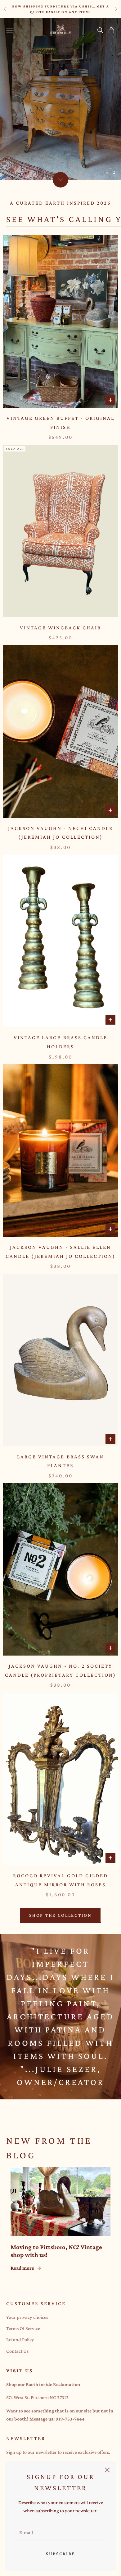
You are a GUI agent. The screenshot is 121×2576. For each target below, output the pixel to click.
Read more (22, 2268)
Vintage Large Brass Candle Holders (60, 1042)
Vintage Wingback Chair (61, 628)
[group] (60, 99)
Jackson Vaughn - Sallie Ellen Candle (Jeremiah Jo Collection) (61, 1252)
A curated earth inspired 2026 (60, 203)
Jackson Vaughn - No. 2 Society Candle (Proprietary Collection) (60, 1670)
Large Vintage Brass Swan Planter (60, 1461)
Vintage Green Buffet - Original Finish (61, 423)
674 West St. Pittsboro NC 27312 (37, 2397)
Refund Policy (20, 2340)
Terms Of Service (23, 2328)
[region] (60, 99)
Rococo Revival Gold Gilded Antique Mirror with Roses (60, 1880)
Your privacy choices (27, 2317)
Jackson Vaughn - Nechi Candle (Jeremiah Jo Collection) (61, 833)
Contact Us (17, 2351)
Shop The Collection (60, 1915)
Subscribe (60, 2554)
